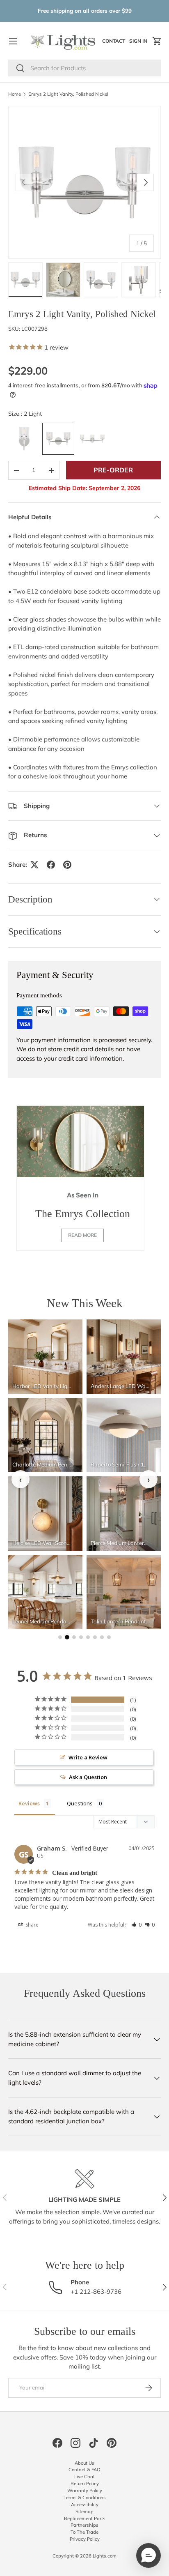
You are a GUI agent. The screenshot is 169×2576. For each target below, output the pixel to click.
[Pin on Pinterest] (67, 865)
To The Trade (84, 2532)
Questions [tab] (80, 1803)
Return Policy (85, 2484)
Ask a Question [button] (88, 1777)
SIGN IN (139, 43)
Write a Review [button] (88, 1757)
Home (15, 94)
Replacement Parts (85, 2518)
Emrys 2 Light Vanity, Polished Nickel (68, 94)
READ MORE (82, 1235)
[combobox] (84, 68)
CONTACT (115, 43)
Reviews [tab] (29, 1803)
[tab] (60, 1637)
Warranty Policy (85, 2491)
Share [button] (31, 1925)
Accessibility (85, 2505)
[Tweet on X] (34, 865)
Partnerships (84, 2525)
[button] (157, 41)
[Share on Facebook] (51, 865)
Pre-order (113, 470)
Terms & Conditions (85, 2498)
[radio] (24, 439)
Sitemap (84, 2512)
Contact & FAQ (84, 2470)
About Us (84, 2463)
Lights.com (105, 2556)
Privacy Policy (85, 2539)
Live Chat (84, 2477)
